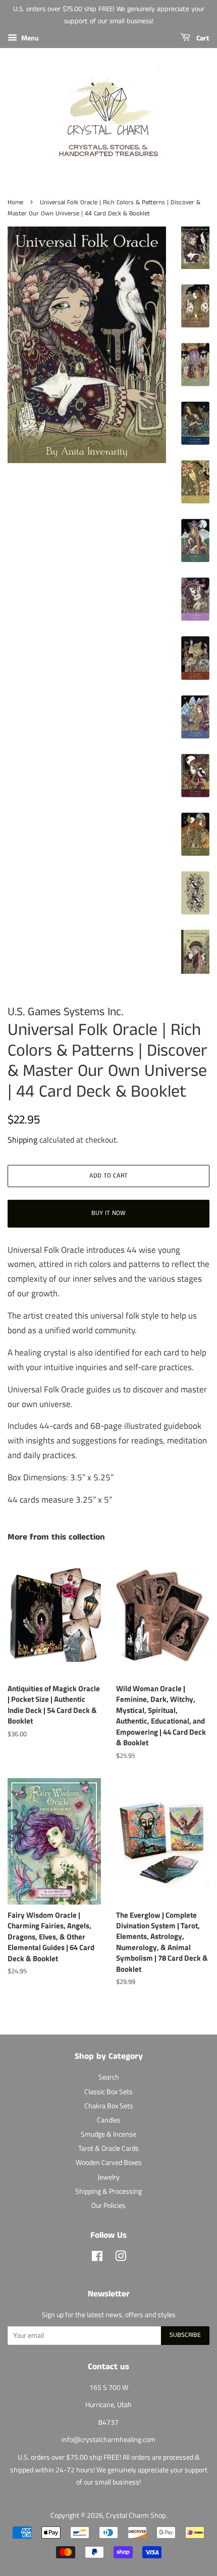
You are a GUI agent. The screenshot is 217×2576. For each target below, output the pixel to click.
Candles (109, 2120)
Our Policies (108, 2205)
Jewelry (108, 2177)
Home (15, 202)
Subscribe (185, 2335)
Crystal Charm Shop (136, 2515)
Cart (202, 38)
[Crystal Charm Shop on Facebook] (97, 2258)
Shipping (22, 1140)
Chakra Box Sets (109, 2106)
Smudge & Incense (108, 2134)
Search (109, 2077)
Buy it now (108, 1213)
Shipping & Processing (108, 2191)
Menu (29, 38)
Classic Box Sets (108, 2092)
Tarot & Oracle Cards (108, 2148)
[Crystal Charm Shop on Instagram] (121, 2258)
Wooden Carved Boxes (109, 2162)
